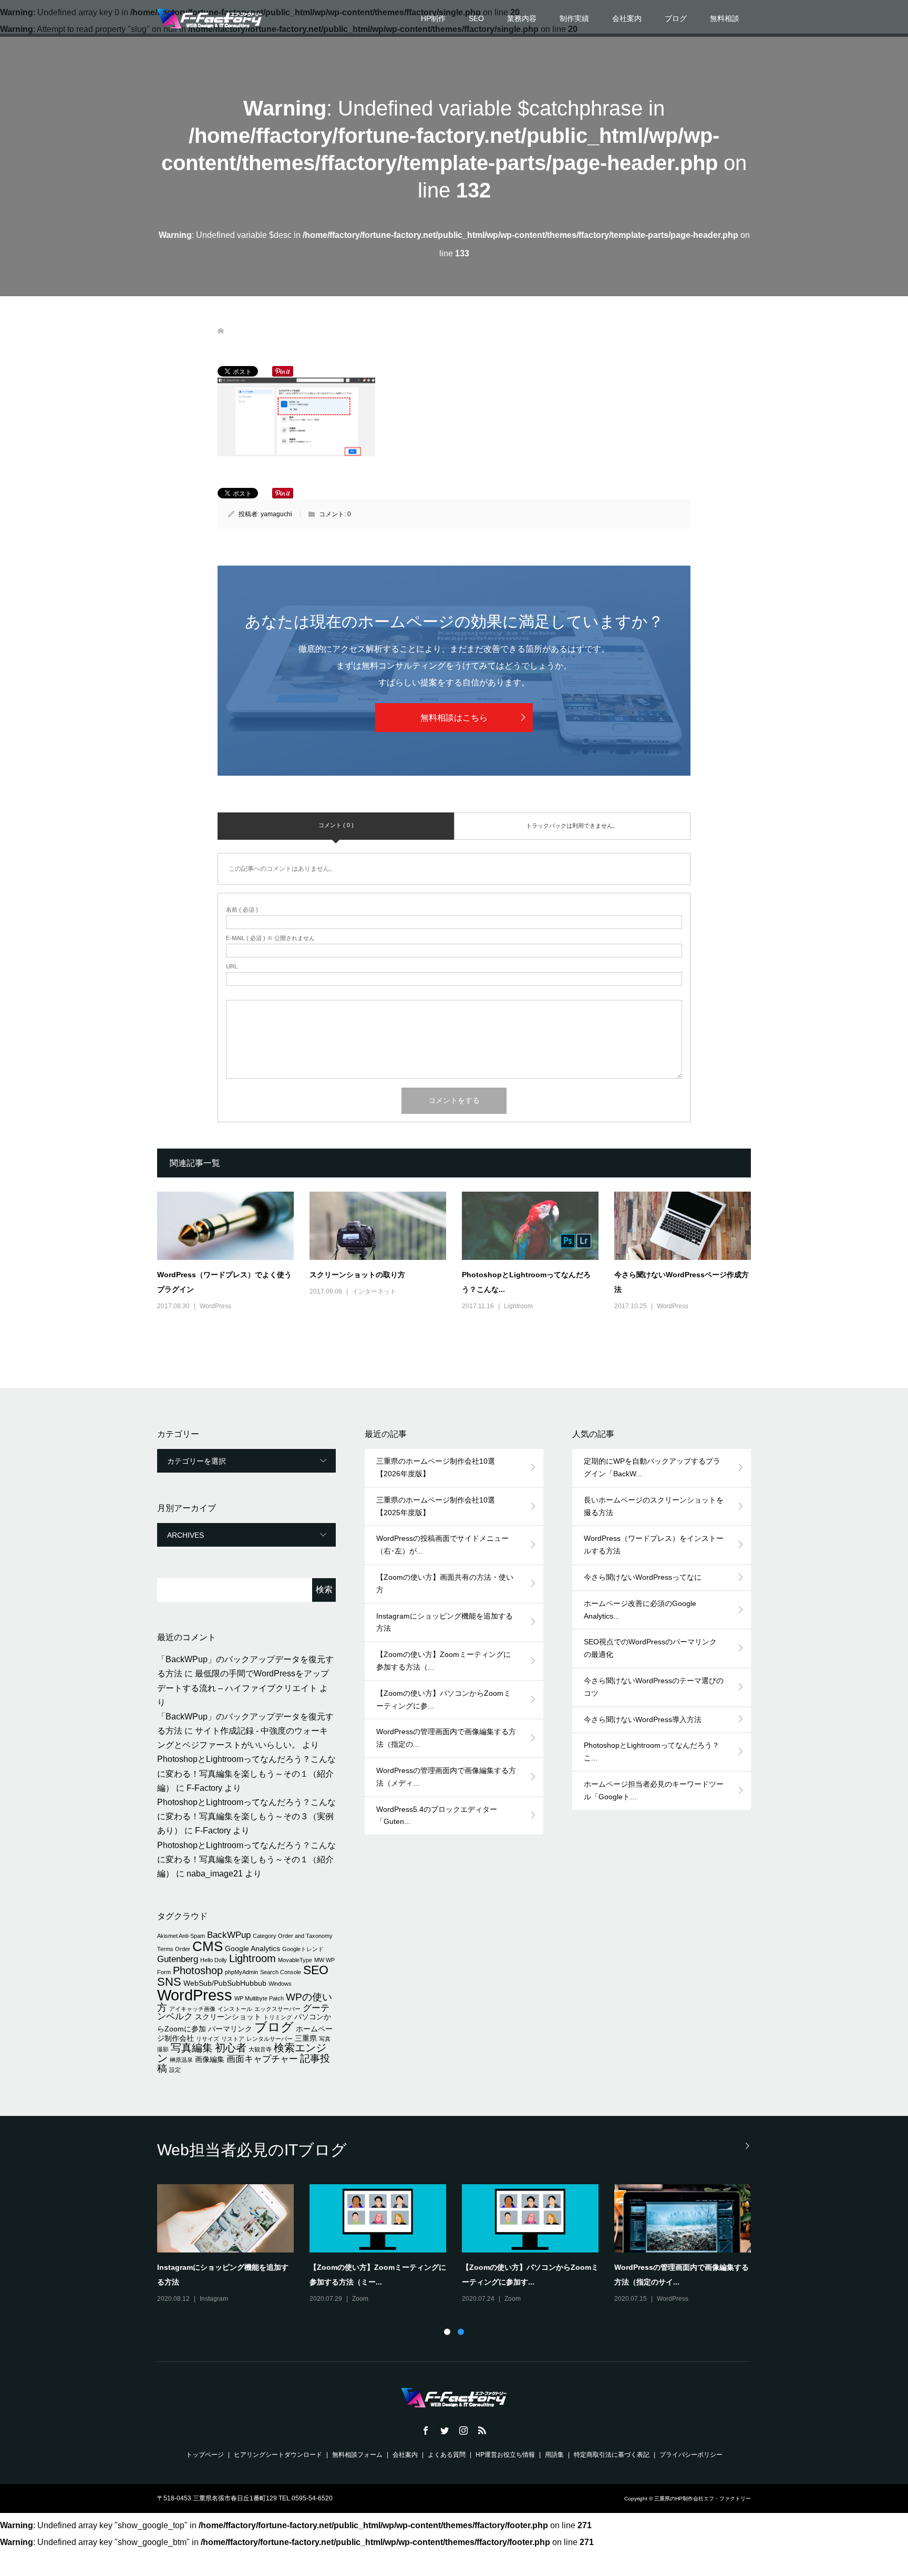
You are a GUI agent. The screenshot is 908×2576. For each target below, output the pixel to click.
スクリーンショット (228, 2017)
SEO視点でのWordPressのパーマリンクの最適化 (650, 1648)
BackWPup (229, 1935)
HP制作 (433, 18)
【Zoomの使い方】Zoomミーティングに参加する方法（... (443, 1661)
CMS (208, 1946)
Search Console (281, 1972)
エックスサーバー (277, 2009)
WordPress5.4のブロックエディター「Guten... (437, 1816)
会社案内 (627, 18)
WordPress (215, 1306)
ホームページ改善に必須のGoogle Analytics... (640, 1610)
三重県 (306, 2038)
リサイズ (208, 2039)
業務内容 (522, 18)
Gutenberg (178, 1959)
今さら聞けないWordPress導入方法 (643, 1719)
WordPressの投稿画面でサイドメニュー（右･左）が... (442, 1545)
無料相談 (725, 18)
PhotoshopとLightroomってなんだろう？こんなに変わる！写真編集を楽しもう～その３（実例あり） (246, 1816)
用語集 (554, 2455)
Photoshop (198, 1970)
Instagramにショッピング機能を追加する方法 (445, 1622)
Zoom (360, 2299)
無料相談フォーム (357, 2455)
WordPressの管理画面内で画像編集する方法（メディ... (446, 1777)
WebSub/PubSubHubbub (225, 1983)
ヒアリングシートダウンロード (278, 2455)
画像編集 (210, 2059)
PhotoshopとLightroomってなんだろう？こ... (652, 1751)
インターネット (374, 1291)
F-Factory (204, 1788)
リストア (233, 2039)
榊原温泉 (181, 2060)
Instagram (214, 2299)
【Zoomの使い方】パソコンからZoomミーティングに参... (443, 1699)
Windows (280, 1984)
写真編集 (192, 2048)
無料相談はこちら (454, 718)
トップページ (205, 2455)
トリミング (278, 2017)
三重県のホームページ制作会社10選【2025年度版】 (436, 1506)
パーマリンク (230, 2029)
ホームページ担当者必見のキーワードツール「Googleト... (654, 1790)
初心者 (231, 2048)
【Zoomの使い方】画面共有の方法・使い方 (445, 1583)
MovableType (295, 1960)
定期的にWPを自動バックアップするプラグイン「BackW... (652, 1467)
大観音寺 (260, 2049)
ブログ (676, 18)
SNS (169, 1982)
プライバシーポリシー (691, 2455)
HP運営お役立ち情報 (505, 2455)
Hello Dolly (214, 1960)
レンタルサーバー (270, 2039)
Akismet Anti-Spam (181, 1936)
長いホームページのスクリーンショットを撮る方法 (654, 1506)
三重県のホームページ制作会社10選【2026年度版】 (436, 1467)
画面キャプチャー (262, 2059)
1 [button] (447, 2332)
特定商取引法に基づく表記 (612, 2455)
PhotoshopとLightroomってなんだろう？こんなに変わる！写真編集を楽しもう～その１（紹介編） (246, 1773)
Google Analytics (252, 1948)
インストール (235, 2009)
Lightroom (518, 1306)
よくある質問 (447, 2455)
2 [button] (461, 2332)
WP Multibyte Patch (259, 1998)
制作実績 (574, 18)
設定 (175, 2070)
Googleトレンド (303, 1949)
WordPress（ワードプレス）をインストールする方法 (654, 1545)
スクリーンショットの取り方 (357, 1275)
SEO (476, 18)
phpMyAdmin (241, 1972)
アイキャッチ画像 (192, 2009)
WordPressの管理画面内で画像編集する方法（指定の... (446, 1738)
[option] (462, 2245)
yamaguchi (276, 514)
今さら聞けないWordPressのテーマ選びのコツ (654, 1687)
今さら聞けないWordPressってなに (643, 1577)
